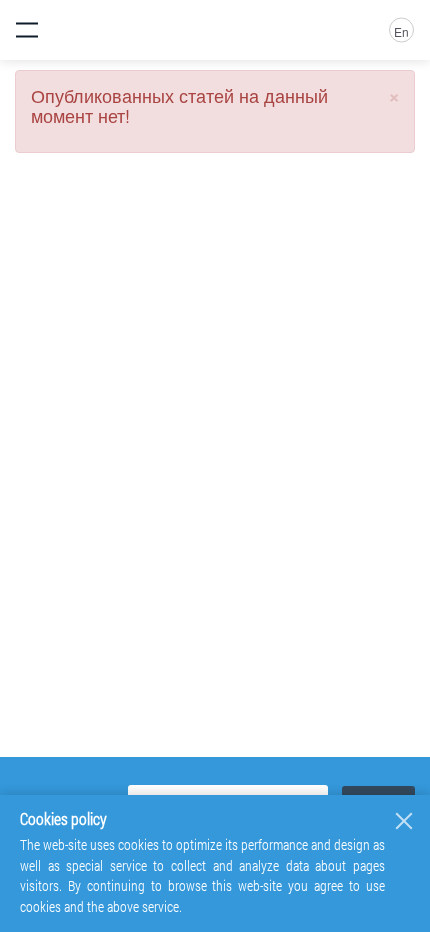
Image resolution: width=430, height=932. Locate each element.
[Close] (404, 821)
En (401, 31)
